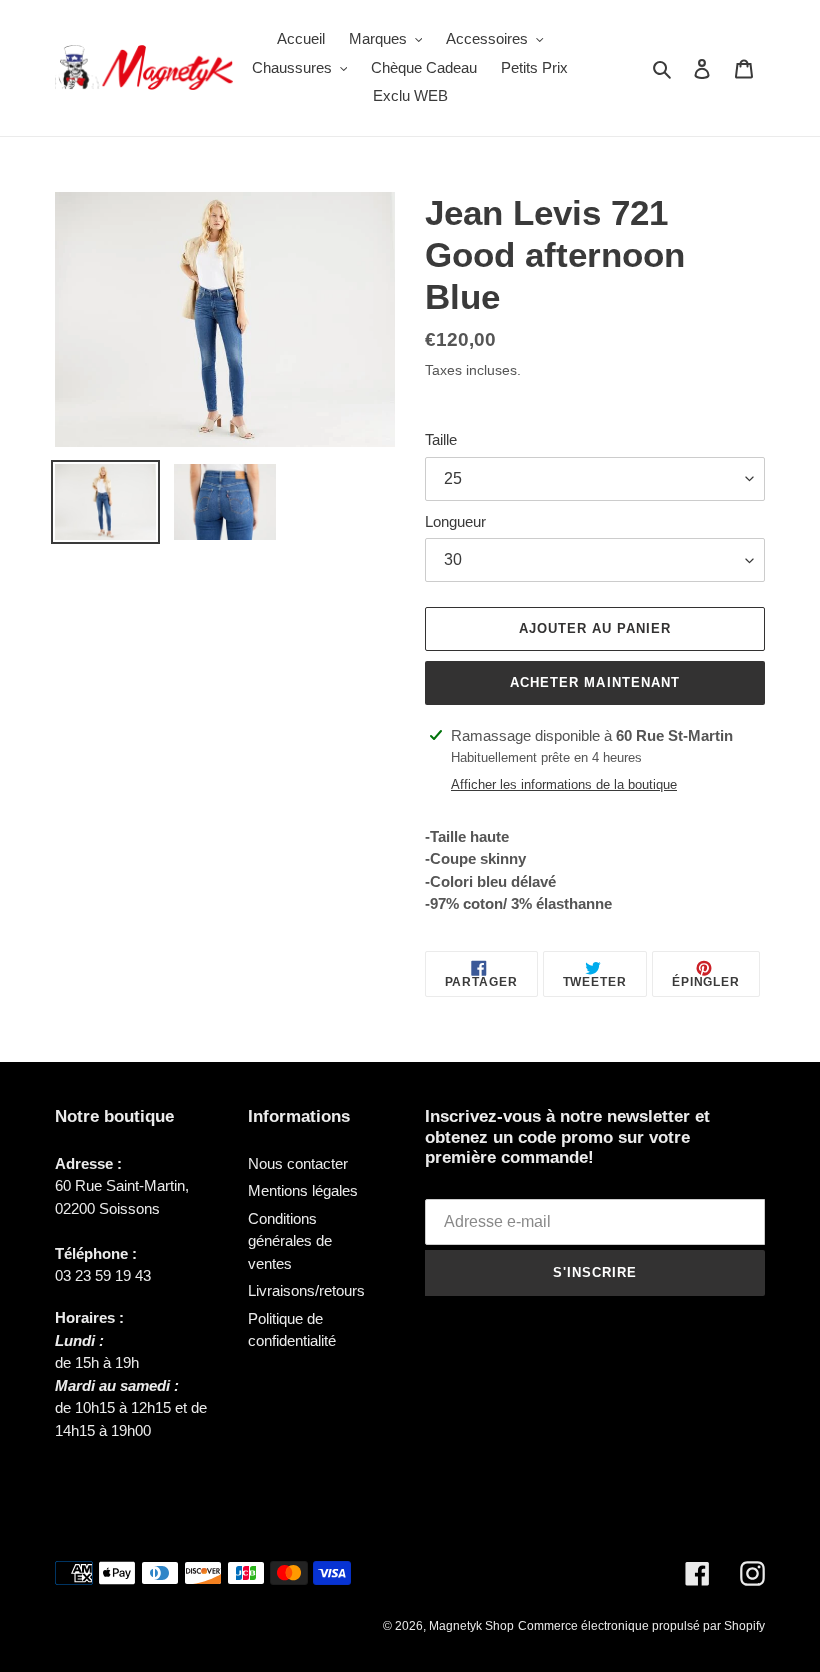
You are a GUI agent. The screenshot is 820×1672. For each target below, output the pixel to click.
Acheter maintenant (595, 682)
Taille (441, 439)
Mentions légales (303, 1190)
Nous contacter (298, 1163)
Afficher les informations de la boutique (564, 784)
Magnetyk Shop (471, 1626)
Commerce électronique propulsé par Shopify (641, 1626)
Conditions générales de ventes (290, 1241)
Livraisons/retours (306, 1290)
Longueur (455, 521)
